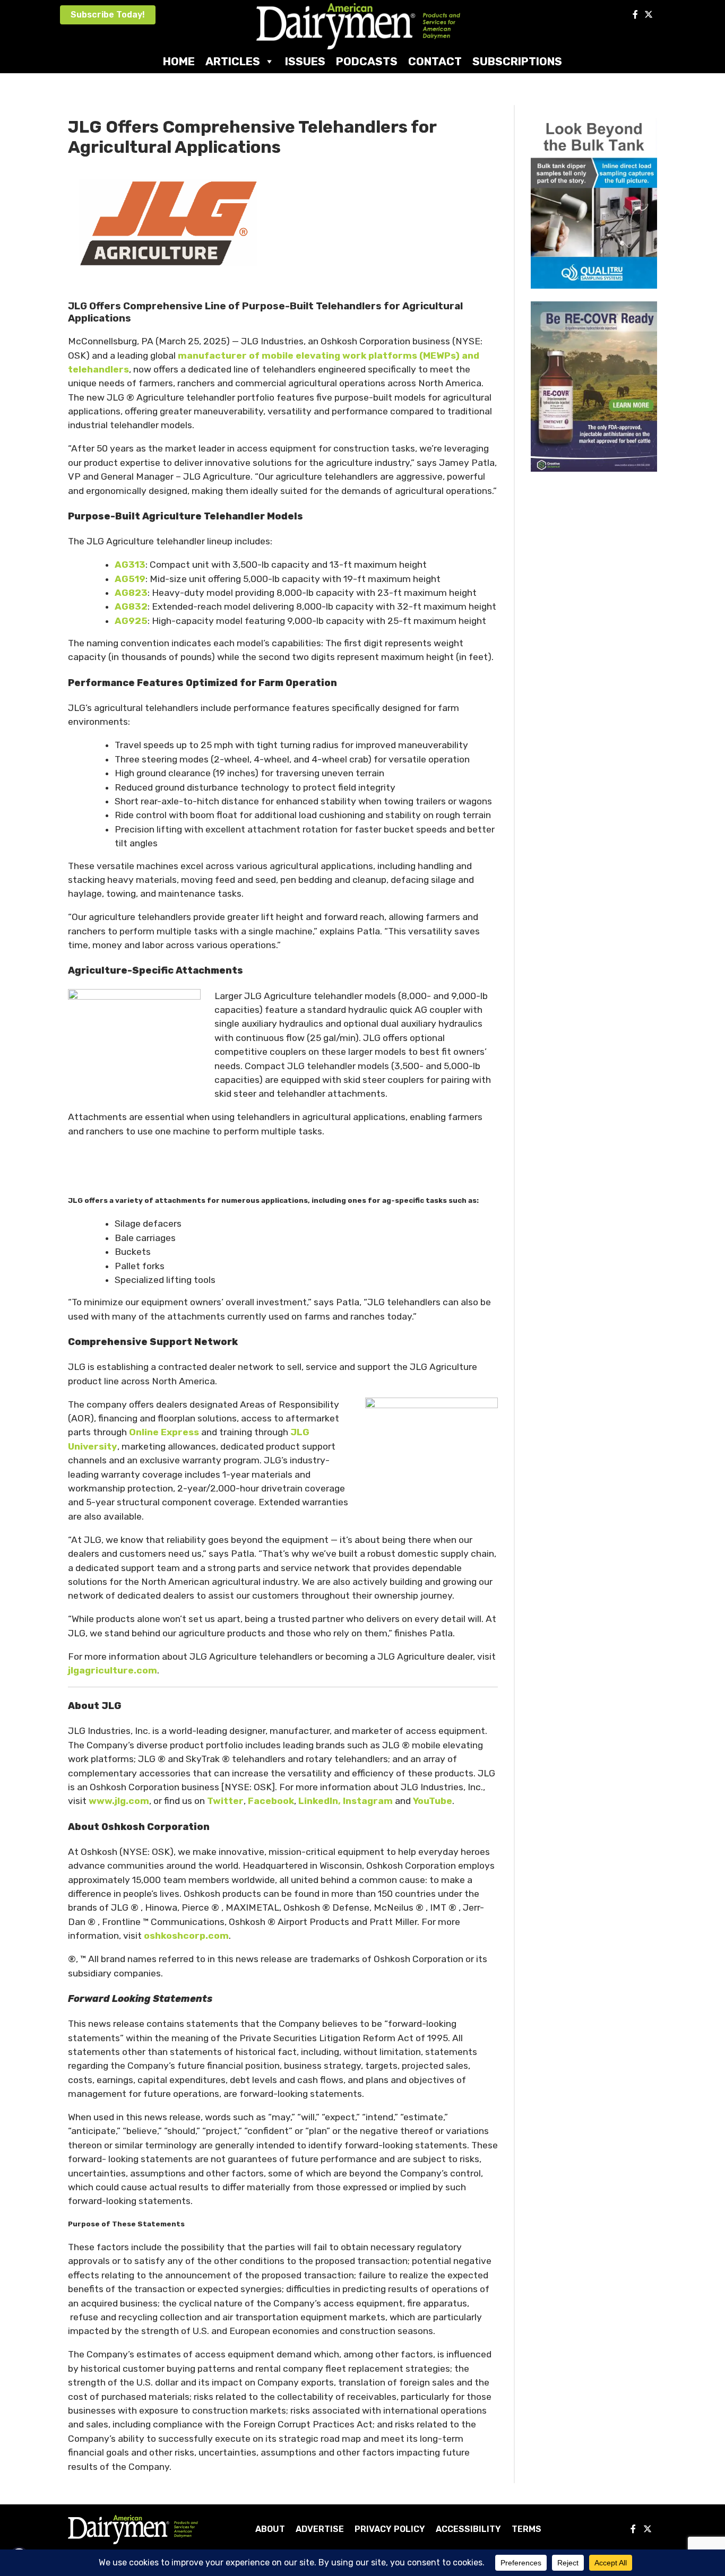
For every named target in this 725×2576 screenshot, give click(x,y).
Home (179, 61)
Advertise (320, 2529)
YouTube (433, 1801)
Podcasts (367, 61)
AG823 (131, 593)
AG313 (130, 565)
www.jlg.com (119, 1801)
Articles (233, 61)
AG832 (131, 606)
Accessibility (468, 2529)
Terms (527, 2529)
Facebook (271, 1801)
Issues (305, 61)
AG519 (130, 579)
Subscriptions (517, 61)
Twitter (225, 1801)
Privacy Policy (390, 2529)
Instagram (368, 1801)
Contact (435, 61)
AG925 (131, 621)
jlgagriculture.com (113, 1670)
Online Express (164, 1432)
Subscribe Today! (108, 15)
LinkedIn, (318, 1801)
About (270, 2529)
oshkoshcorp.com (186, 1936)
